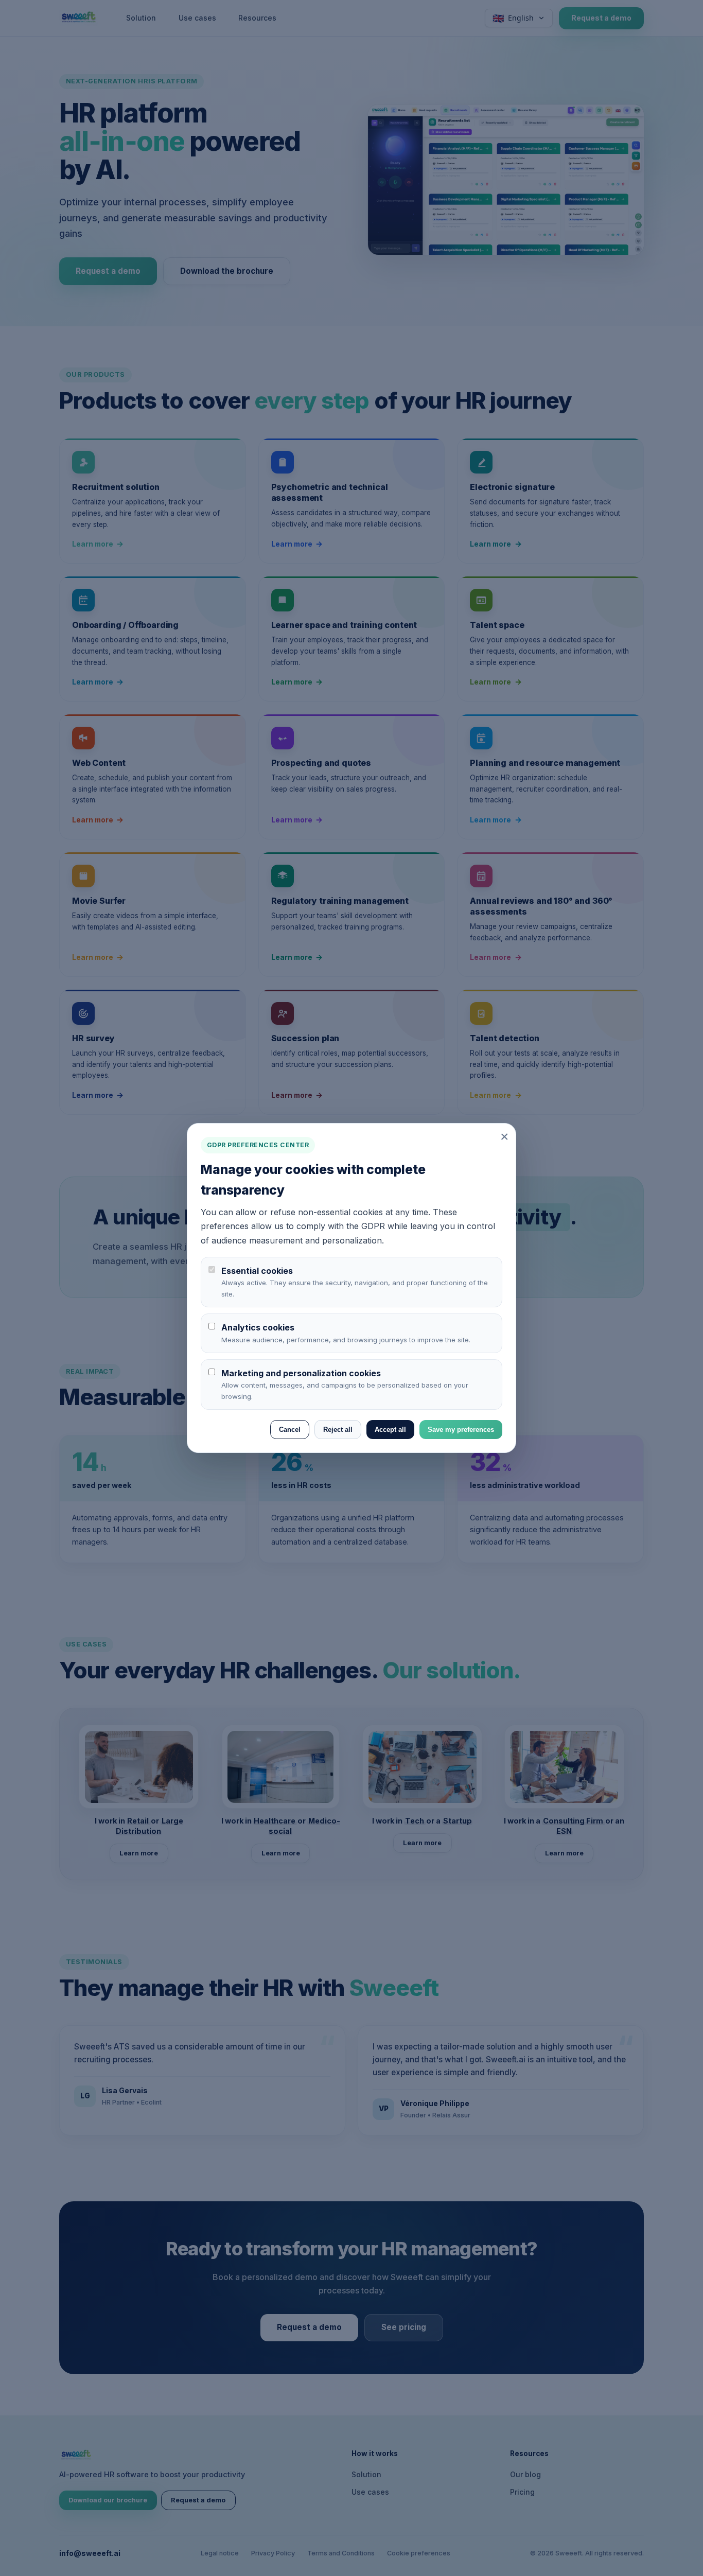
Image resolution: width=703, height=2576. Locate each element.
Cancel (290, 1430)
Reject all (338, 1430)
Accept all (390, 1430)
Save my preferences (461, 1430)
